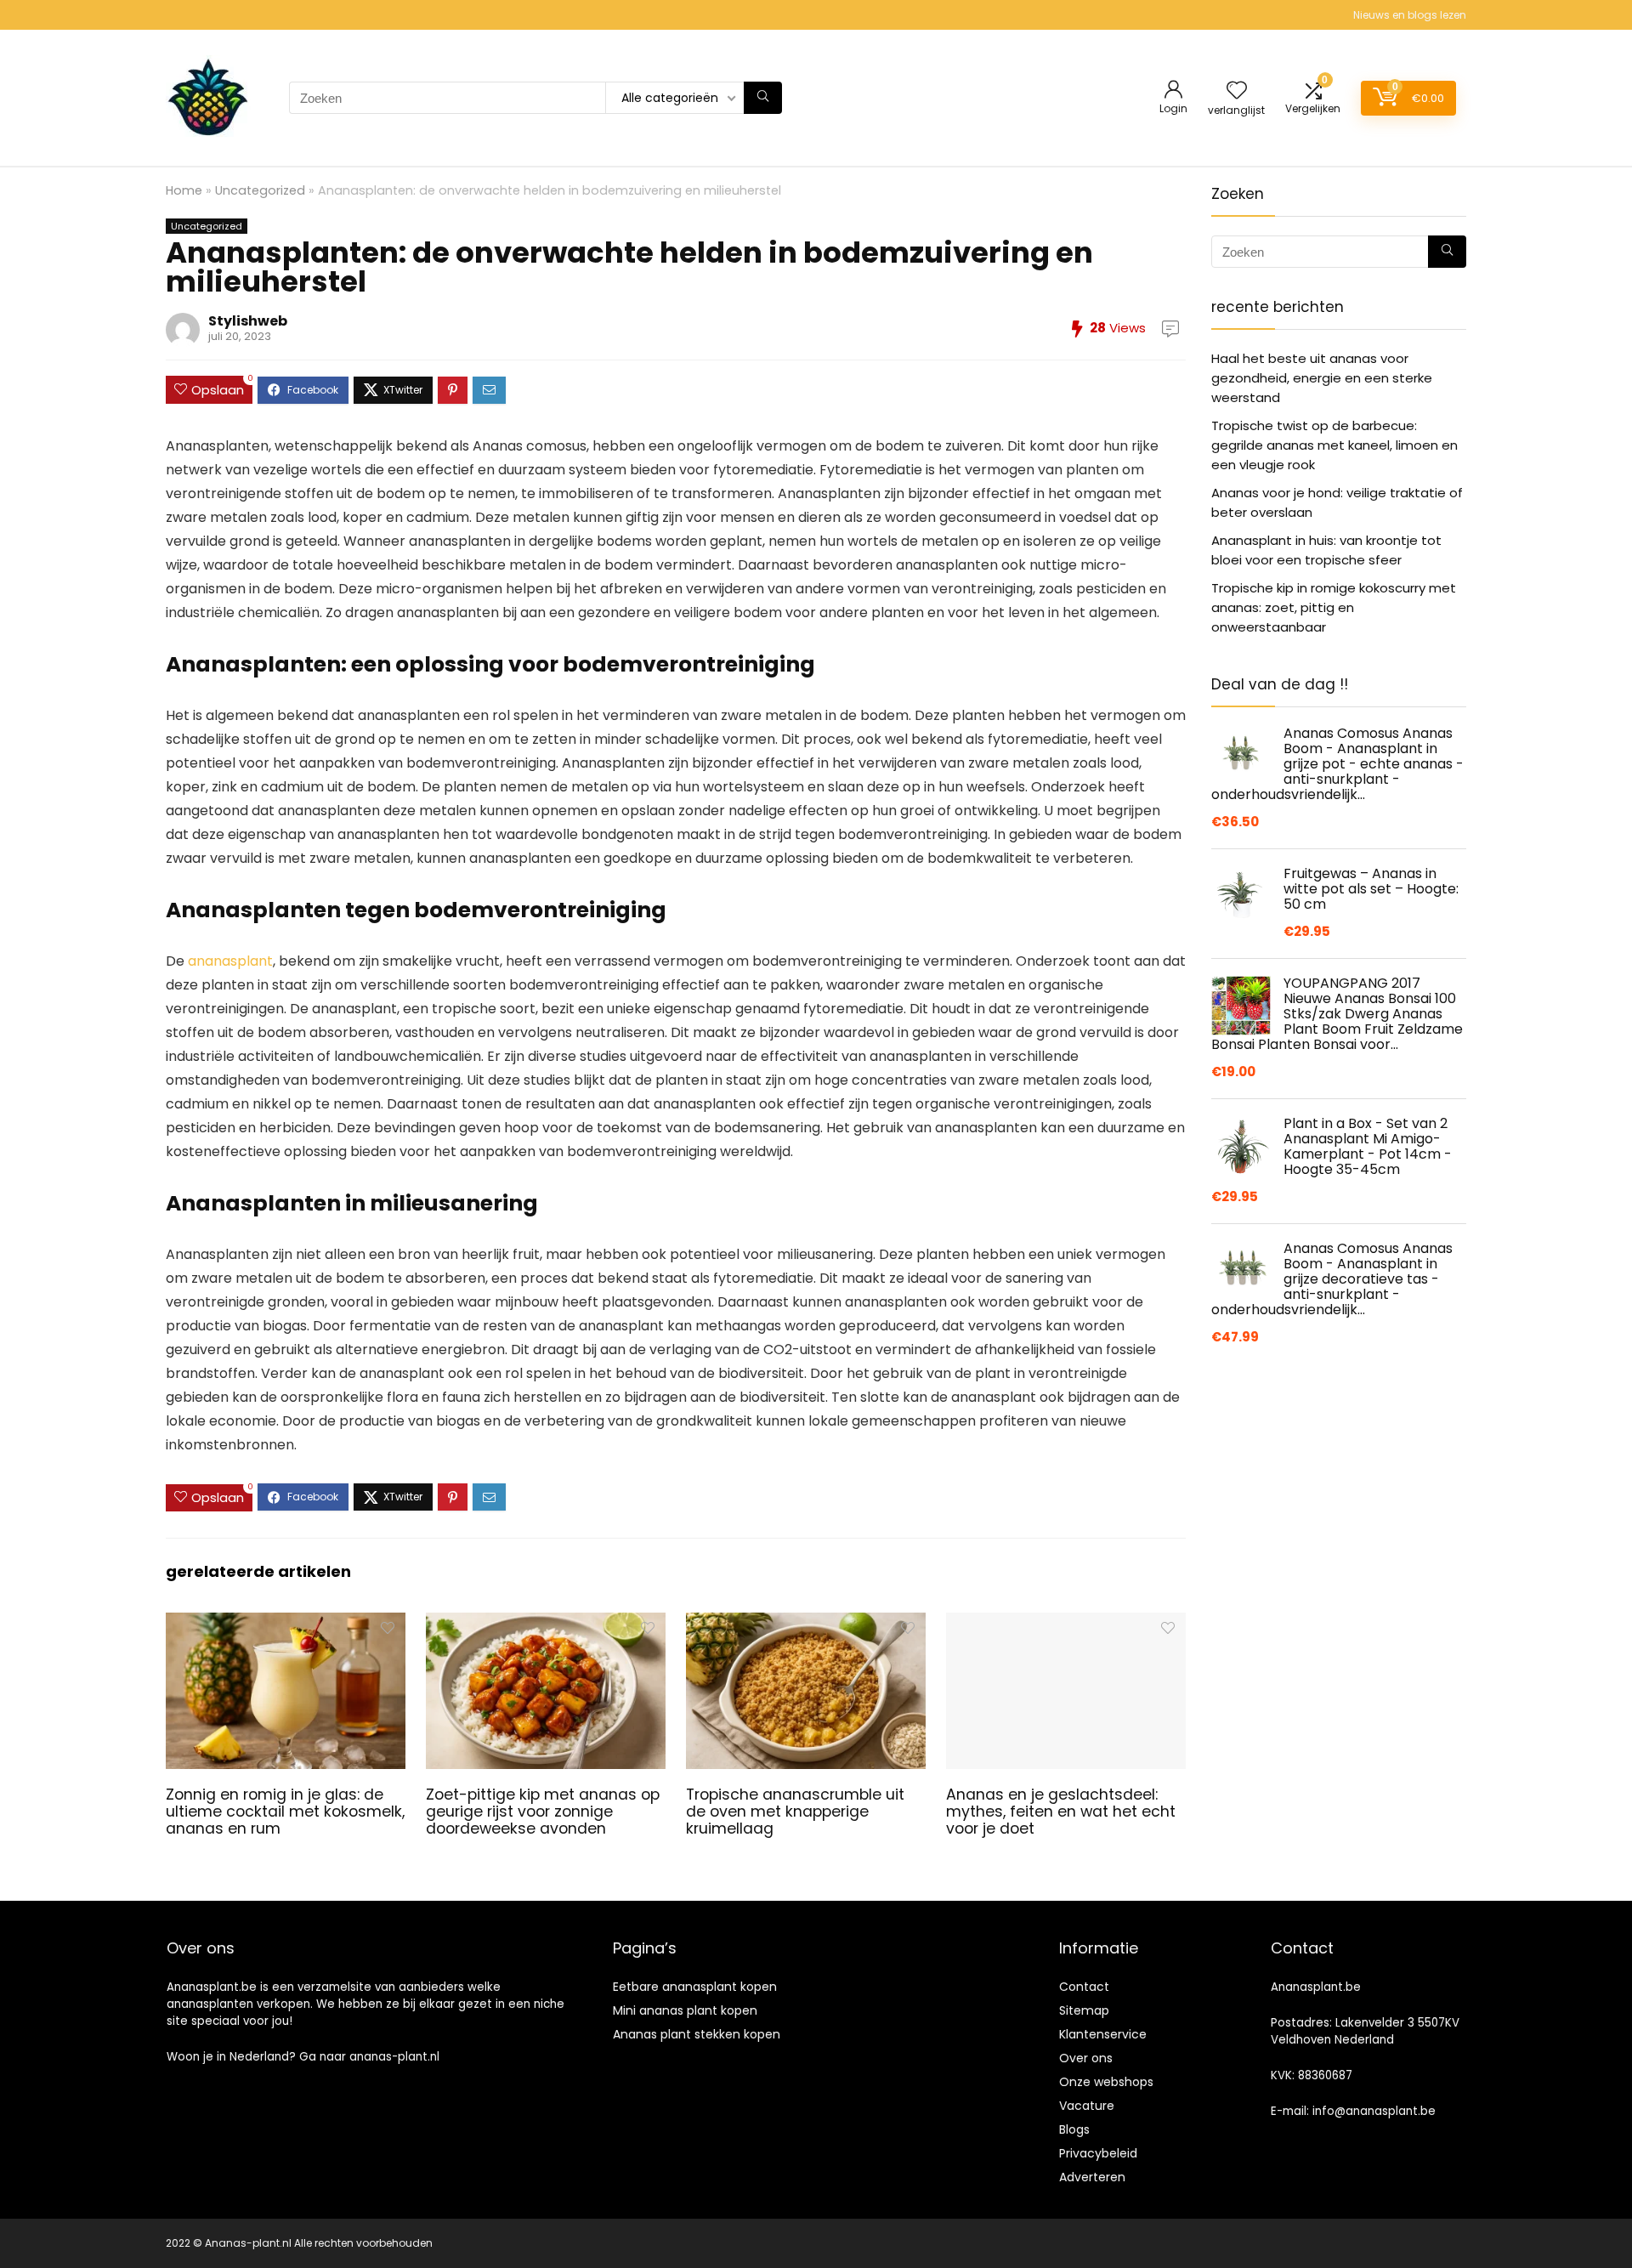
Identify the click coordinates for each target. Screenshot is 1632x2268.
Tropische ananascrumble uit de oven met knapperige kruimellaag (795, 1812)
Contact (1084, 1987)
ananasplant (230, 961)
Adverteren (1092, 2177)
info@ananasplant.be (1374, 2111)
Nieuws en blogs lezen (1410, 15)
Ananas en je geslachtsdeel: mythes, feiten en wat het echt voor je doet (1061, 1812)
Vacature (1087, 2106)
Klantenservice (1103, 2034)
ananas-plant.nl (394, 2057)
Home (184, 190)
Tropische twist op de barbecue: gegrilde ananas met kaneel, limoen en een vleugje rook (1334, 445)
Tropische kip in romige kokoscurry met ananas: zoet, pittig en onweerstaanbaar (1334, 607)
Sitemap (1084, 2010)
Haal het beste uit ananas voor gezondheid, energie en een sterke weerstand (1322, 378)
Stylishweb (248, 321)
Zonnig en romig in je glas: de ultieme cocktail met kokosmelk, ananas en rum (285, 1812)
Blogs (1074, 2129)
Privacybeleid (1098, 2153)
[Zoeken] (763, 98)
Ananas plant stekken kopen (697, 2034)
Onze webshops (1106, 2082)
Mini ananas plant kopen (685, 2010)
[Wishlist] (1237, 91)
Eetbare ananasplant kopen (695, 1987)
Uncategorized (260, 190)
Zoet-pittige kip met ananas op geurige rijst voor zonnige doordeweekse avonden (543, 1812)
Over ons (1086, 2058)
